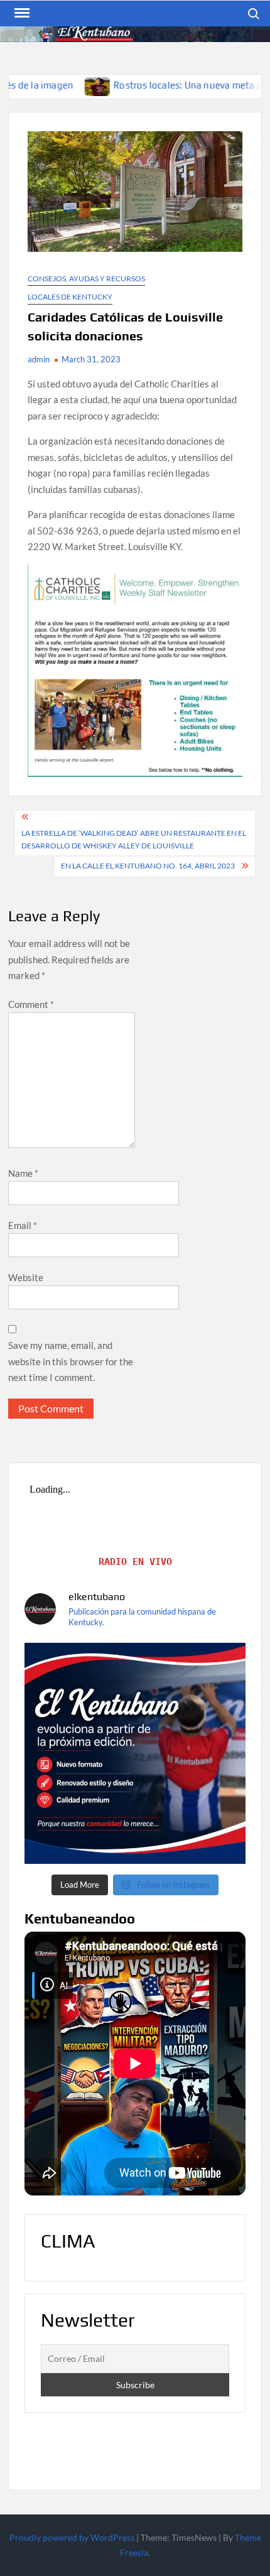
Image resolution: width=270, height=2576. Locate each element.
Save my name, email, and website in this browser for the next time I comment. (71, 1361)
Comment (31, 1004)
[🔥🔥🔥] (135, 1753)
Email (23, 1225)
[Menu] (21, 13)
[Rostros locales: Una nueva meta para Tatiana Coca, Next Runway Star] (42, 85)
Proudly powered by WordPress (72, 2537)
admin (39, 359)
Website (26, 1277)
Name (23, 1173)
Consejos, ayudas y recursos (86, 279)
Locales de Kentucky (70, 297)
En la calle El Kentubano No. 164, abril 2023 (148, 866)
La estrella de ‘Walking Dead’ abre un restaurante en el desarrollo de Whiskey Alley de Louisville (134, 839)
